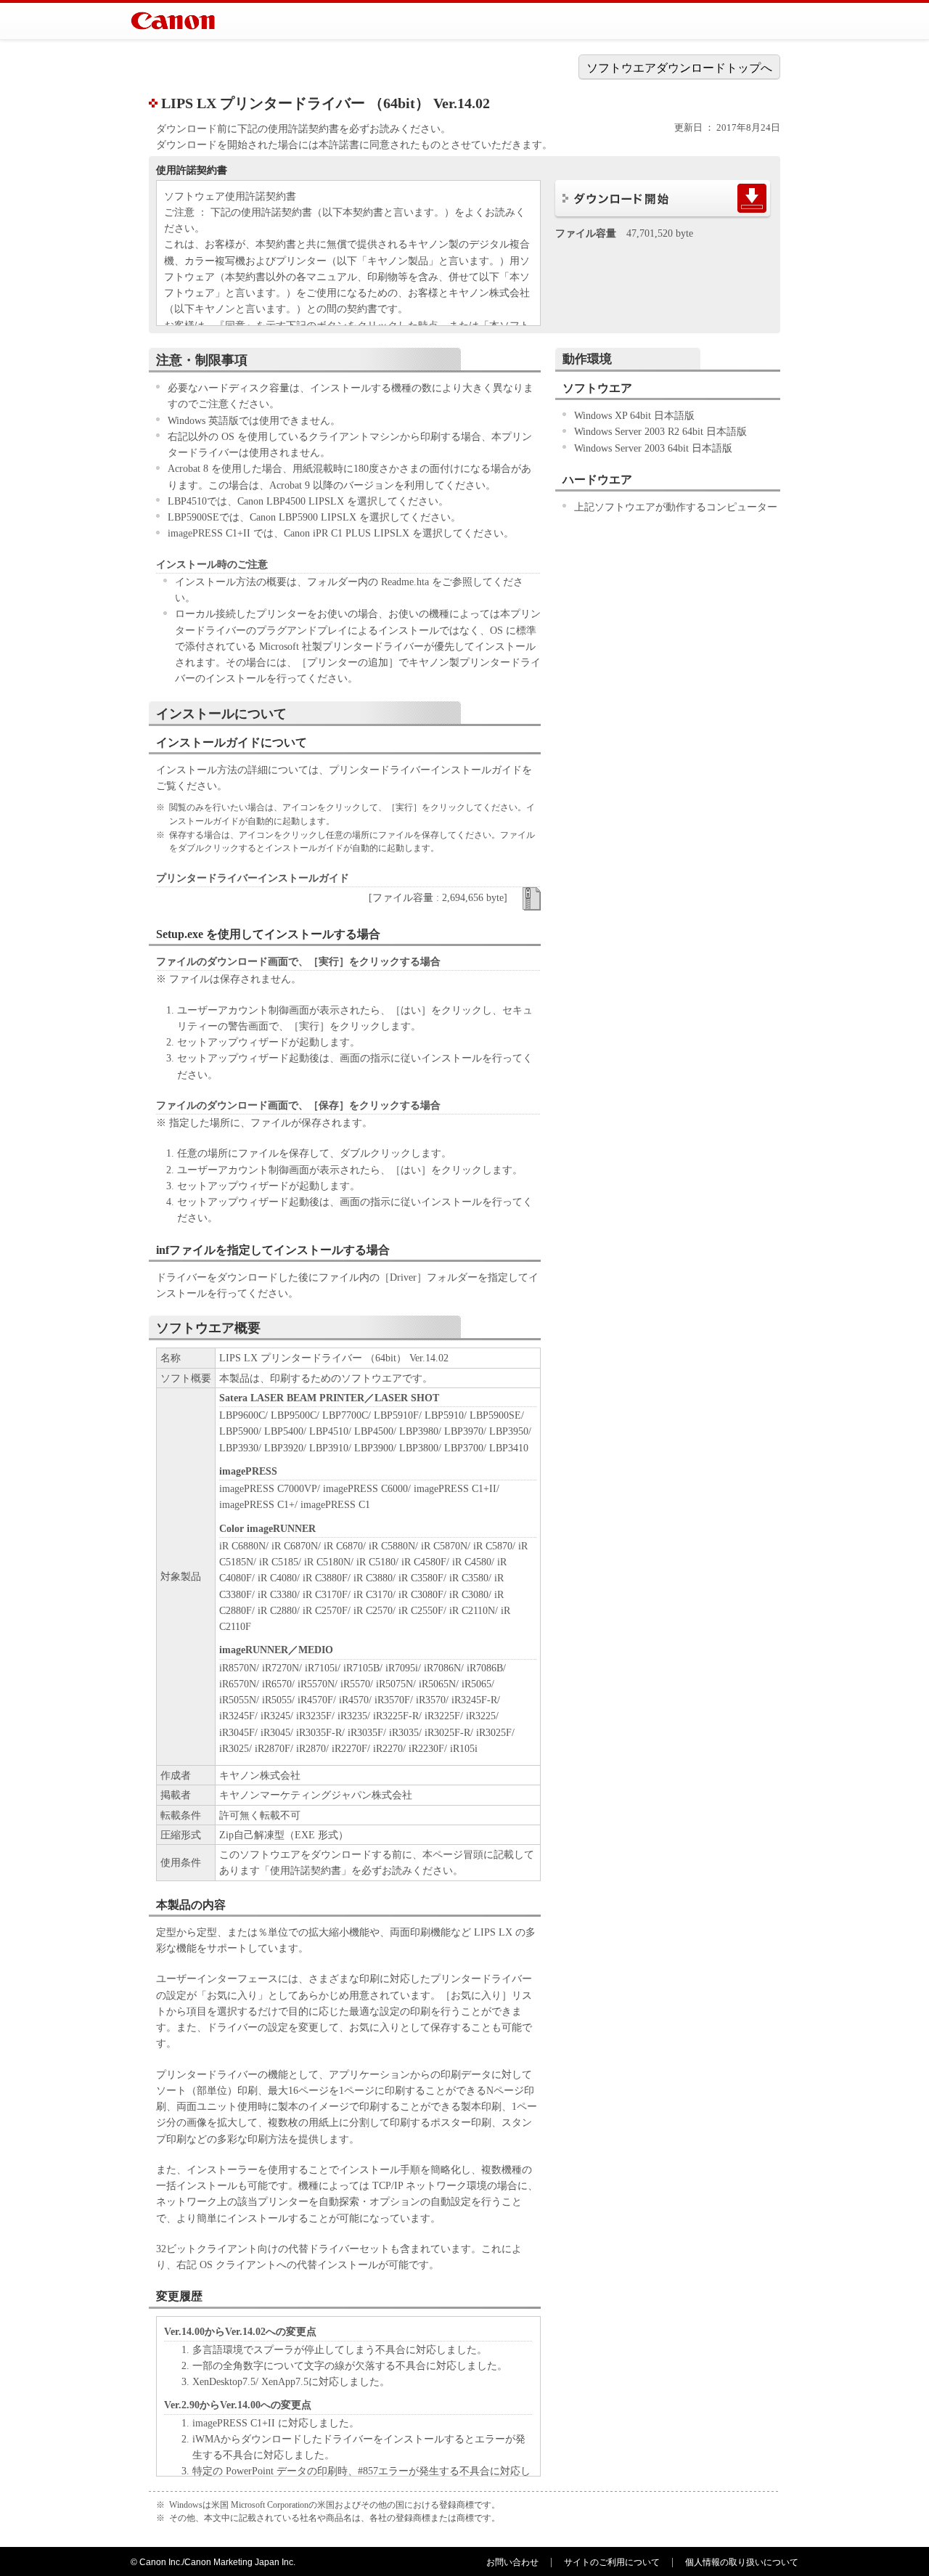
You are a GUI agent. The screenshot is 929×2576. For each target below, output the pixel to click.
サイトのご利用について (612, 2562)
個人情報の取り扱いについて (742, 2562)
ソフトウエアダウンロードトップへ (679, 68)
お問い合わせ (512, 2562)
